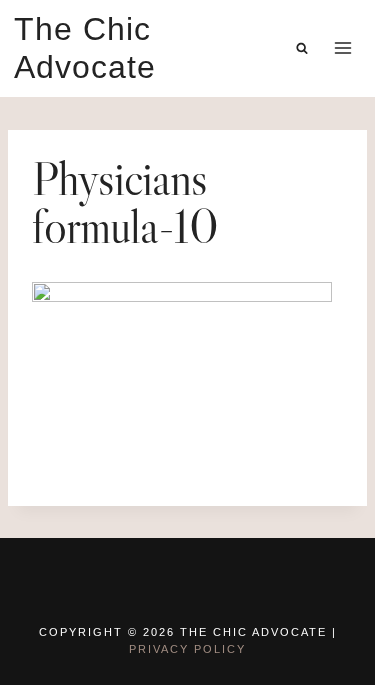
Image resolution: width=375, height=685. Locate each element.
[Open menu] (342, 48)
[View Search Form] (302, 48)
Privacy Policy (187, 649)
